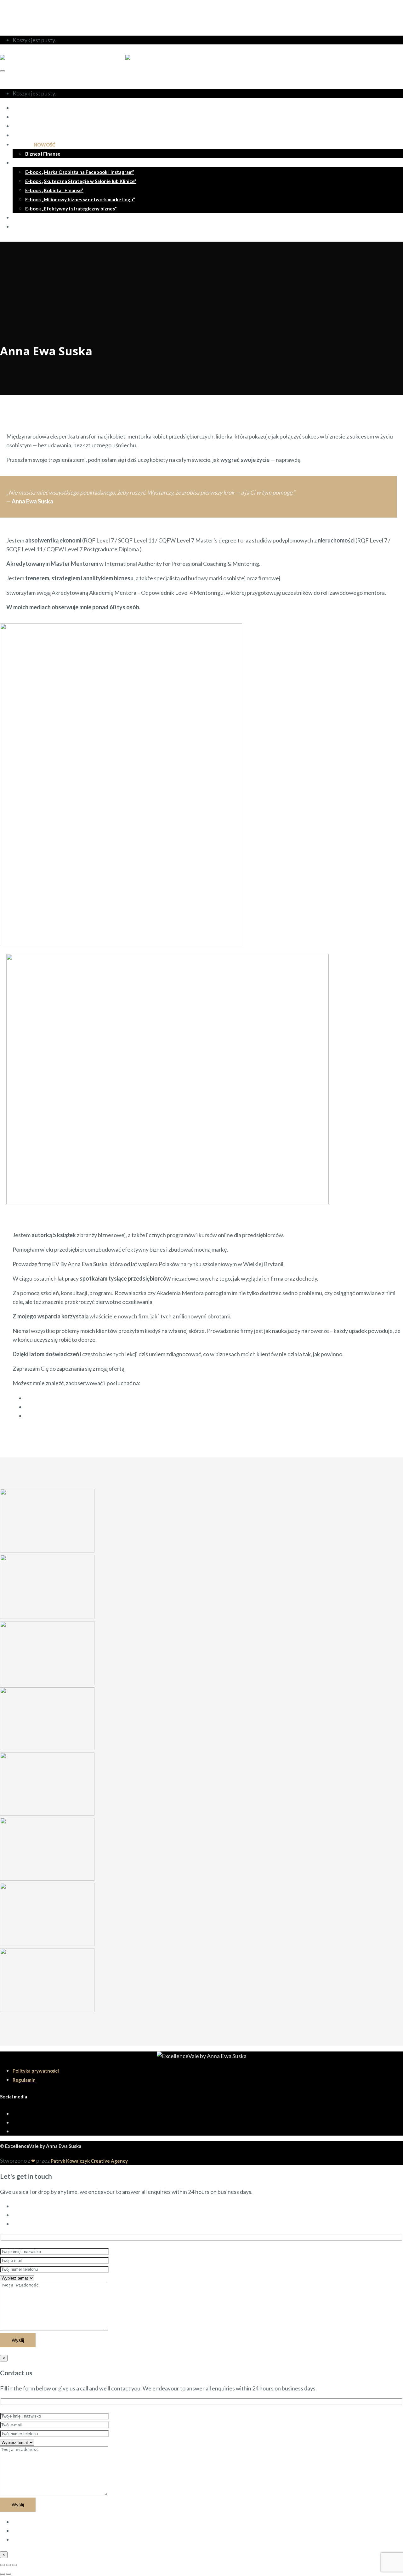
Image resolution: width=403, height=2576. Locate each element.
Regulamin (24, 2080)
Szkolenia (34, 145)
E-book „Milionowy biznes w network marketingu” (80, 199)
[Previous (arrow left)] (3, 2574)
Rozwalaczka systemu (37, 117)
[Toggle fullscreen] (9, 2565)
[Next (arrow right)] (9, 2574)
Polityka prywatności (36, 2071)
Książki (20, 163)
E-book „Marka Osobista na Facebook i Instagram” (80, 172)
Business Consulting (35, 135)
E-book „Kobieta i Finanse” (54, 190)
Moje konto (27, 10)
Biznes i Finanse (43, 154)
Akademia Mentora (34, 126)
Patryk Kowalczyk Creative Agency (89, 2161)
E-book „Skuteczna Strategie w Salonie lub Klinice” (81, 181)
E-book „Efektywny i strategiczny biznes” (71, 209)
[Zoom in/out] (14, 2565)
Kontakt (22, 227)
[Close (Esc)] (3, 2565)
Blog (18, 218)
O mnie (20, 108)
